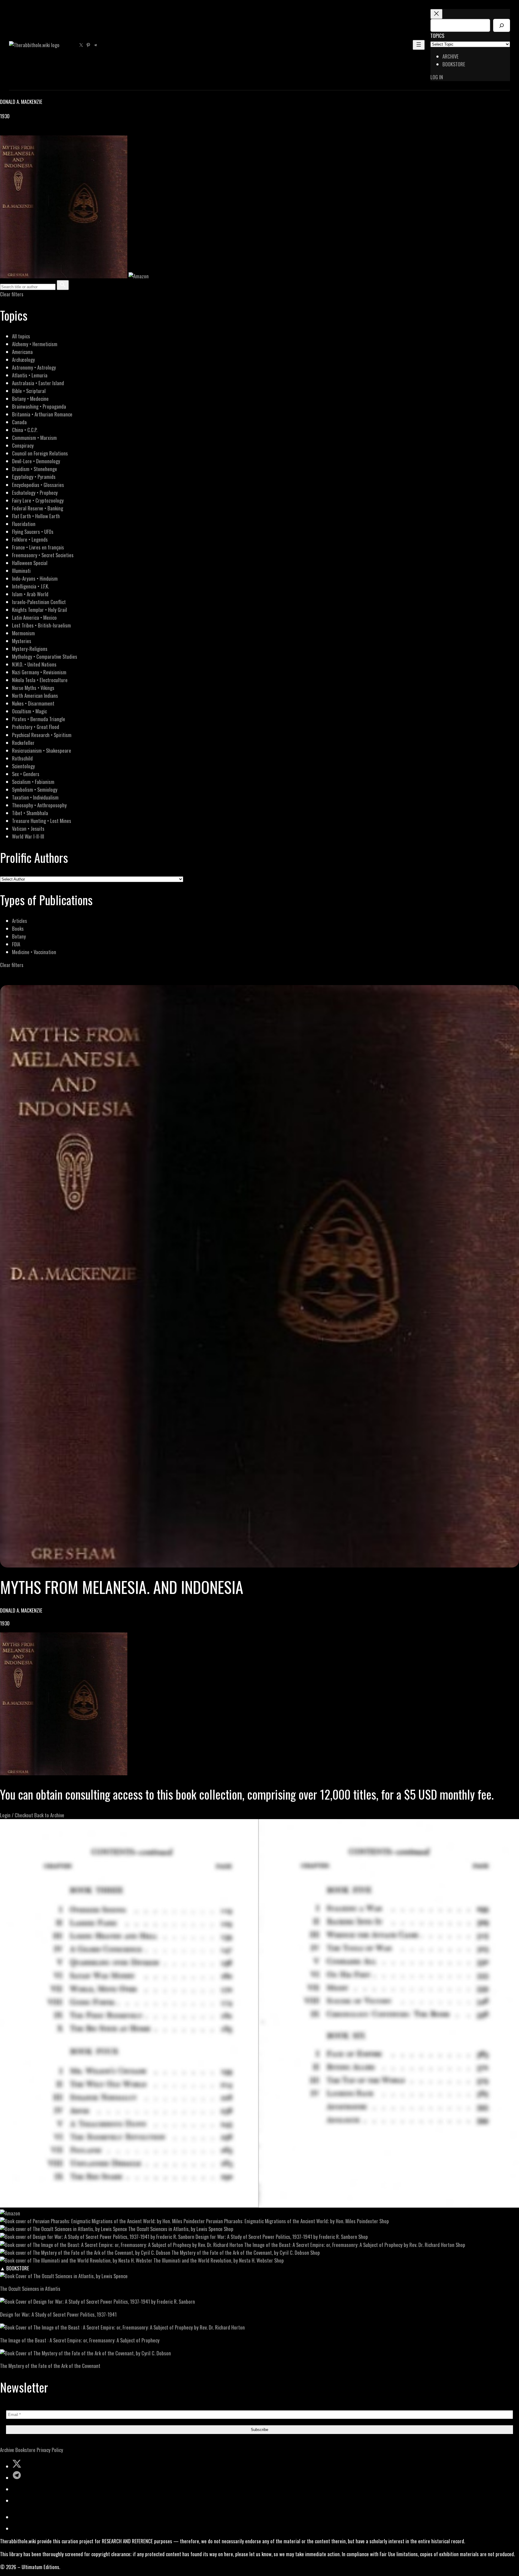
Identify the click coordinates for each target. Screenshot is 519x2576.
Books (18, 928)
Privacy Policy (50, 2450)
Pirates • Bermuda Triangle (39, 719)
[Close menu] (436, 14)
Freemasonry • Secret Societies (43, 555)
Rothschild (22, 758)
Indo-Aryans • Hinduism (35, 578)
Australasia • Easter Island (38, 383)
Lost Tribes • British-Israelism (41, 625)
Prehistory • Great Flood (36, 727)
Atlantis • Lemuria (30, 375)
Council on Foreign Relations (40, 453)
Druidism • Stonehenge (35, 469)
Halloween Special (30, 563)
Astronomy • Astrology (34, 367)
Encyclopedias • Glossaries (38, 485)
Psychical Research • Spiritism (42, 735)
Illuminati (21, 571)
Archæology (23, 360)
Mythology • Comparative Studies (45, 656)
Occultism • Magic (29, 711)
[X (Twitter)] (11, 131)
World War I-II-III (28, 836)
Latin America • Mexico (34, 617)
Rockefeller (23, 743)
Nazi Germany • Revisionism (39, 672)
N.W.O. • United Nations (34, 664)
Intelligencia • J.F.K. (30, 586)
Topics (437, 36)
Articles (20, 921)
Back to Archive (49, 1815)
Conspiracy (23, 445)
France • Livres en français (38, 547)
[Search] (502, 25)
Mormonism (23, 633)
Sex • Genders (26, 774)
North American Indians (35, 695)
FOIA (16, 944)
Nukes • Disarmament (33, 703)
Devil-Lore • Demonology (36, 461)
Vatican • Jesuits (28, 828)
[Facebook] (4, 131)
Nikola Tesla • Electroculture (40, 680)
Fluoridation (24, 524)
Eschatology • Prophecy (35, 493)
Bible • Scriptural (29, 391)
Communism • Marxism (34, 438)
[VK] (18, 131)
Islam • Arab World (30, 594)
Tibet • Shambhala (30, 813)
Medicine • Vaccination (34, 952)
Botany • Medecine (30, 399)
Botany (19, 936)
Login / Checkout (17, 1815)
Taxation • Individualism (35, 797)
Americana (22, 352)
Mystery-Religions (30, 649)
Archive (7, 2450)
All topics (21, 336)
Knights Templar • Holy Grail (39, 610)
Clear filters (12, 294)
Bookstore (25, 2450)
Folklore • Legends (30, 539)
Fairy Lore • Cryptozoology (38, 500)
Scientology (23, 766)
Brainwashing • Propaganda (39, 406)
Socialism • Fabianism (33, 782)
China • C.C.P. (25, 430)
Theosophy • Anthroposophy (39, 805)
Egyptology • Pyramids (34, 477)
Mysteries (22, 641)
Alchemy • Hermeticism (35, 344)
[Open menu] (419, 45)
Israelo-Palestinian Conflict (39, 602)
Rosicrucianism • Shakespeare (42, 750)
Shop (384, 2221)
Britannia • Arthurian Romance (42, 414)
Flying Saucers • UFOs (33, 532)
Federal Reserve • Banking (38, 508)
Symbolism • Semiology (35, 789)
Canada (19, 422)
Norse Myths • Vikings (33, 688)
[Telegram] (25, 131)
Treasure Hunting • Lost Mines (42, 821)
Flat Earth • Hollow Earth (36, 516)
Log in (437, 77)
